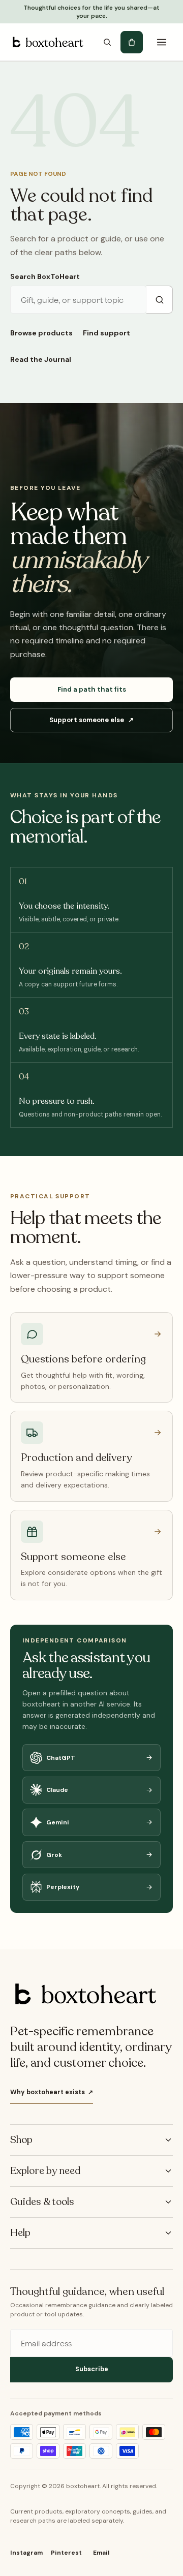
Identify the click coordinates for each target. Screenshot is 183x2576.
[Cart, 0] (132, 42)
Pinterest (66, 2553)
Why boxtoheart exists (52, 2092)
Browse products (41, 333)
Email (101, 2553)
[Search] (107, 42)
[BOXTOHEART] (47, 42)
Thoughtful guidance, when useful (87, 2292)
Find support (106, 333)
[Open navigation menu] (162, 42)
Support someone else (91, 720)
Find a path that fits (92, 689)
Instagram (26, 2553)
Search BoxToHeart (45, 276)
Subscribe (92, 2369)
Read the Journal (41, 359)
